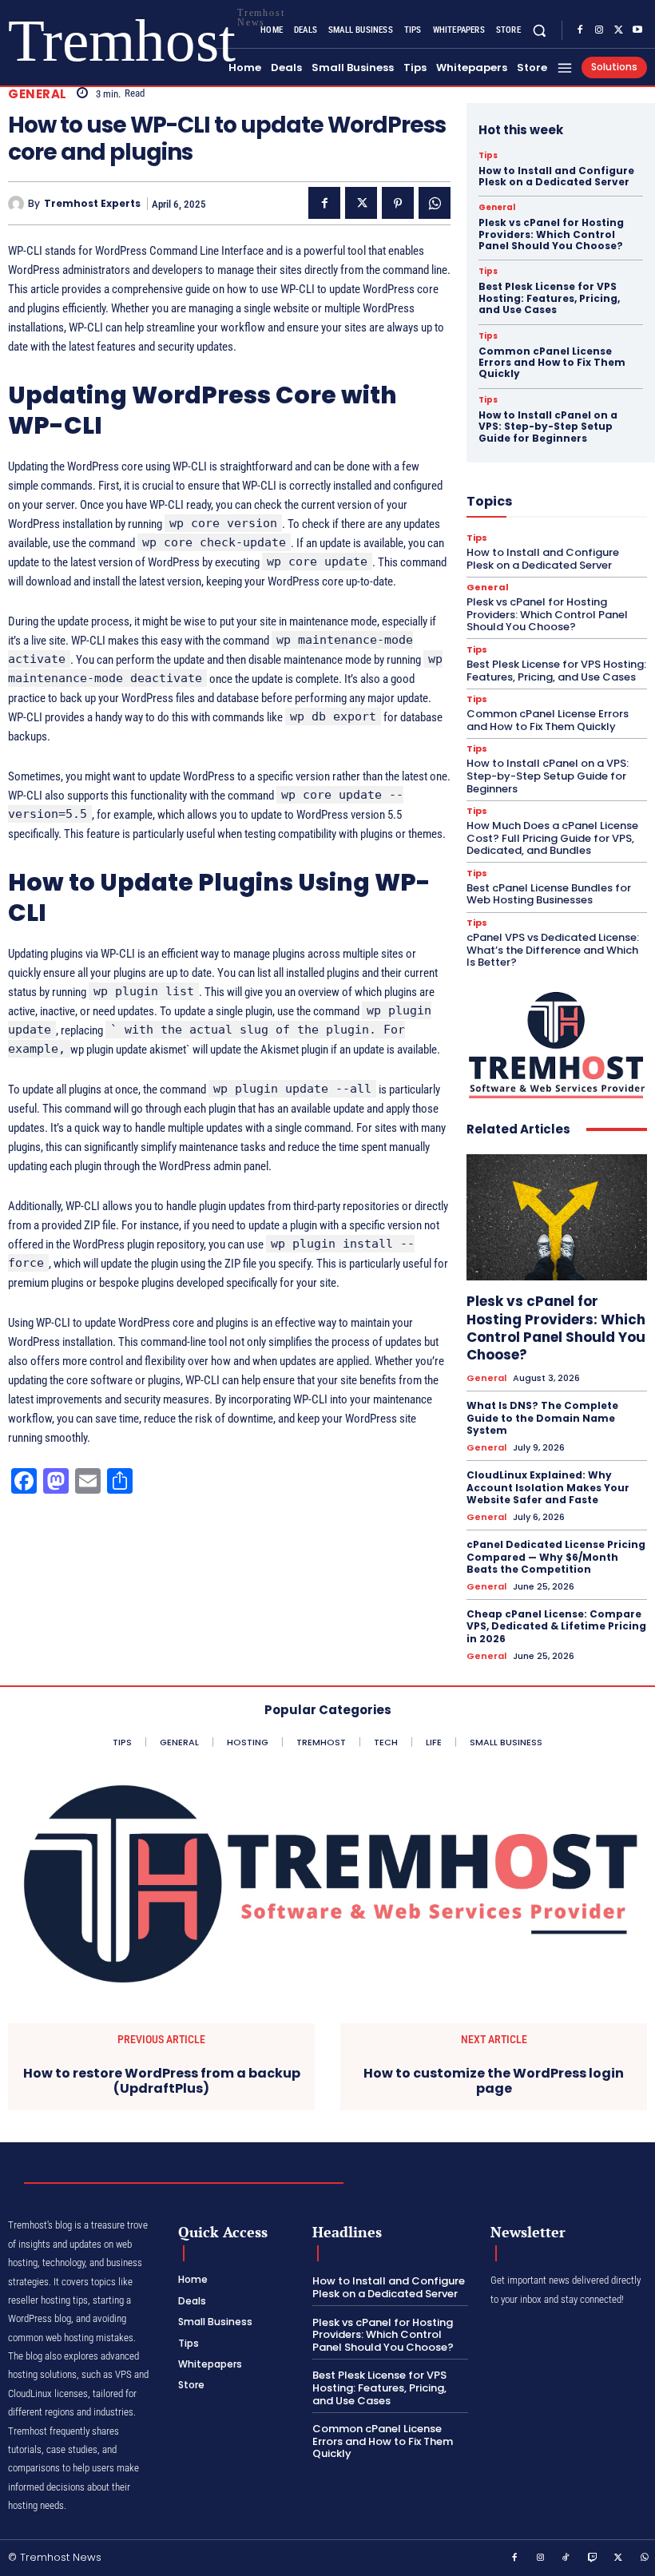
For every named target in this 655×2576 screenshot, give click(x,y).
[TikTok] (566, 2558)
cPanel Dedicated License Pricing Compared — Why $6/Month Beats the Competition (556, 1557)
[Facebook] (580, 30)
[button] (540, 30)
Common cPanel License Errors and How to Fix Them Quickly (552, 363)
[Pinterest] (398, 203)
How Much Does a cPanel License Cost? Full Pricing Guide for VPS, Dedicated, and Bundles (552, 838)
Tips (488, 156)
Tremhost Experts (92, 204)
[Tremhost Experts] (18, 204)
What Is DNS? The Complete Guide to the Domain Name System (542, 1418)
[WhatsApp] (435, 203)
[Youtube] (637, 30)
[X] (618, 30)
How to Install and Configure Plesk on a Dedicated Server (556, 176)
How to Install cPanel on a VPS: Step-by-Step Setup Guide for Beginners (548, 427)
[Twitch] (593, 2558)
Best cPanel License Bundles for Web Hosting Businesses (549, 894)
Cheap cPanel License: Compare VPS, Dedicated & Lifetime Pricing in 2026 (556, 1626)
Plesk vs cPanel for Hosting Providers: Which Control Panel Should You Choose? (551, 234)
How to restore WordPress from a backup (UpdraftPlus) (162, 2081)
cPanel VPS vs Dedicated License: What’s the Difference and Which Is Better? (553, 950)
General (38, 94)
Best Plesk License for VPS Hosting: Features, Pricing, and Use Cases (549, 298)
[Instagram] (599, 30)
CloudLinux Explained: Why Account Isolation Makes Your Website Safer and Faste (548, 1487)
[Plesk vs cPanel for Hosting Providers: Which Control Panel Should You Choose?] (557, 1217)
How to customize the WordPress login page (494, 2081)
